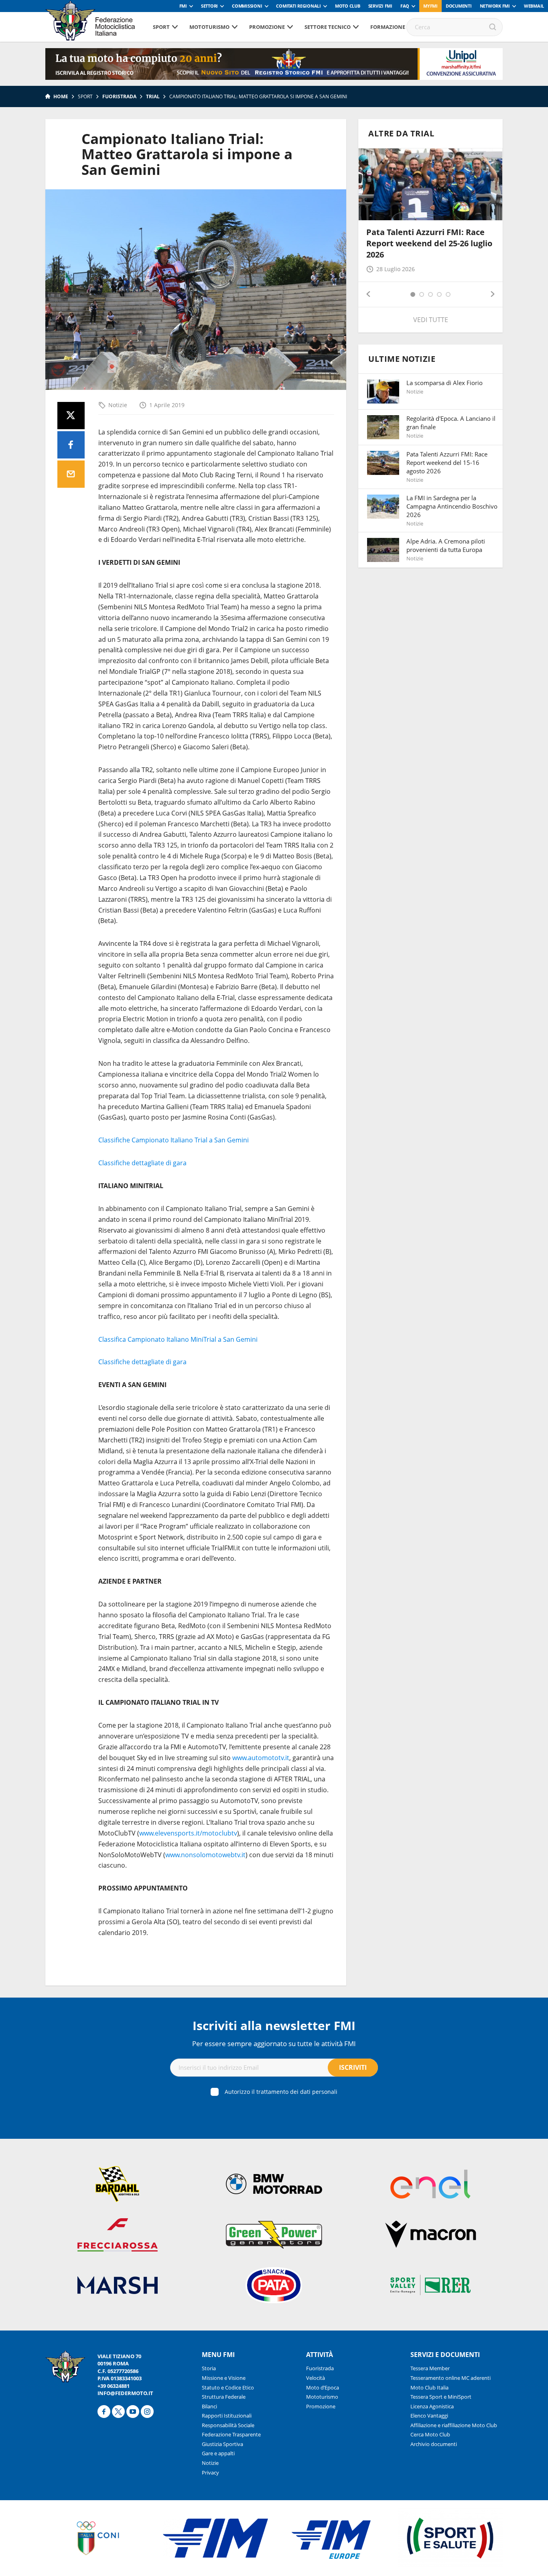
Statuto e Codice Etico (228, 2387)
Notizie (118, 405)
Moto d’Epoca (323, 2387)
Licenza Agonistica (432, 2406)
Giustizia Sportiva (222, 2444)
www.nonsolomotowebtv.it (205, 1855)
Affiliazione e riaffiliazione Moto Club (454, 2425)
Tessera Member (430, 2368)
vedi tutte (431, 320)
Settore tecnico (328, 27)
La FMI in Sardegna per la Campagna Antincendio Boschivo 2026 (452, 506)
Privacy (210, 2473)
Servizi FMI (380, 6)
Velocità (316, 2378)
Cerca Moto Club (430, 2434)
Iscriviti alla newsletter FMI (274, 2025)
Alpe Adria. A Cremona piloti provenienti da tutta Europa (446, 545)
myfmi (430, 6)
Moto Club (348, 6)
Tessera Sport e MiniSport (441, 2397)
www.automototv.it (261, 1758)
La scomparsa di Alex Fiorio (444, 383)
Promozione (267, 27)
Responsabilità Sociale (228, 2425)
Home (61, 96)
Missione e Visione (224, 2378)
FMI (183, 6)
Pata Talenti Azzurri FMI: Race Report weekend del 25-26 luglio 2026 (429, 243)
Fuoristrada (119, 96)
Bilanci (209, 2406)
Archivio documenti (434, 2444)
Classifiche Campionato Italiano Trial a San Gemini (174, 1140)
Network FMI (495, 6)
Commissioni (247, 6)
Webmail (534, 6)
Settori (209, 6)
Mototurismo (209, 27)
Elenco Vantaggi (429, 2416)
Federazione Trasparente (231, 2434)
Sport (161, 27)
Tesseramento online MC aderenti (451, 2378)
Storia (209, 2368)
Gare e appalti (218, 2453)
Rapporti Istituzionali (227, 2416)
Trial (153, 96)
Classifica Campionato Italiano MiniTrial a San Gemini (178, 1339)
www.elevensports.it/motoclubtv (188, 1833)
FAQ (405, 6)
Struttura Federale (224, 2397)
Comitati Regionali (298, 6)
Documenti (459, 6)
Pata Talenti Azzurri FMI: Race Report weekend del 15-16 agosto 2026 (447, 462)
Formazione (388, 27)
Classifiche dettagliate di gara (142, 1163)
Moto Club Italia (429, 2387)
